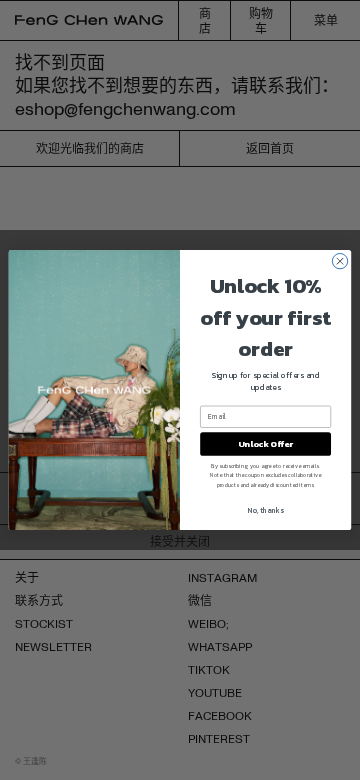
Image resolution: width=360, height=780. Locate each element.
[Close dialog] (339, 260)
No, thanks (265, 510)
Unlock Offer (265, 443)
